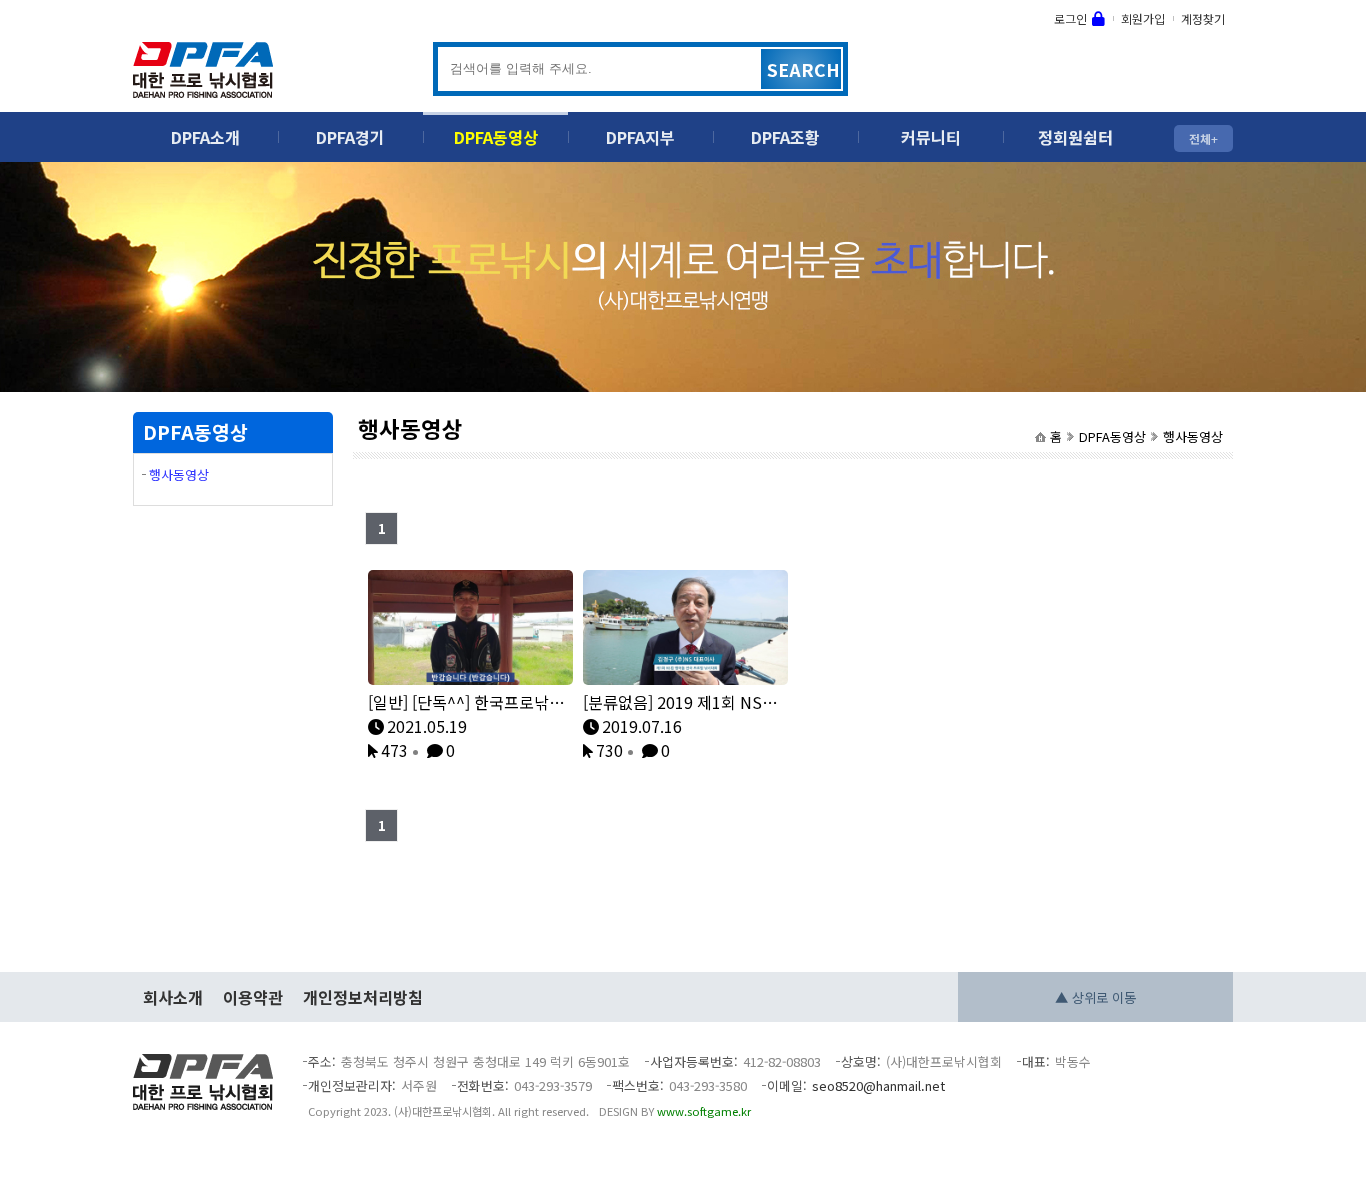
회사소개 (173, 997)
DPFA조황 (785, 137)
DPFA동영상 (496, 137)
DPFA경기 (350, 137)
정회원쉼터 (1075, 137)
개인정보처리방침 (363, 997)
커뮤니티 (931, 137)
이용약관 (253, 997)
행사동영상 (1193, 436)
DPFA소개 (205, 137)
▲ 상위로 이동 (1095, 997)
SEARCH (803, 69)
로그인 (1070, 18)
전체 (1200, 138)
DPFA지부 (640, 137)
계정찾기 (1203, 18)
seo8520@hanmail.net (878, 1085)
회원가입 (1143, 18)
